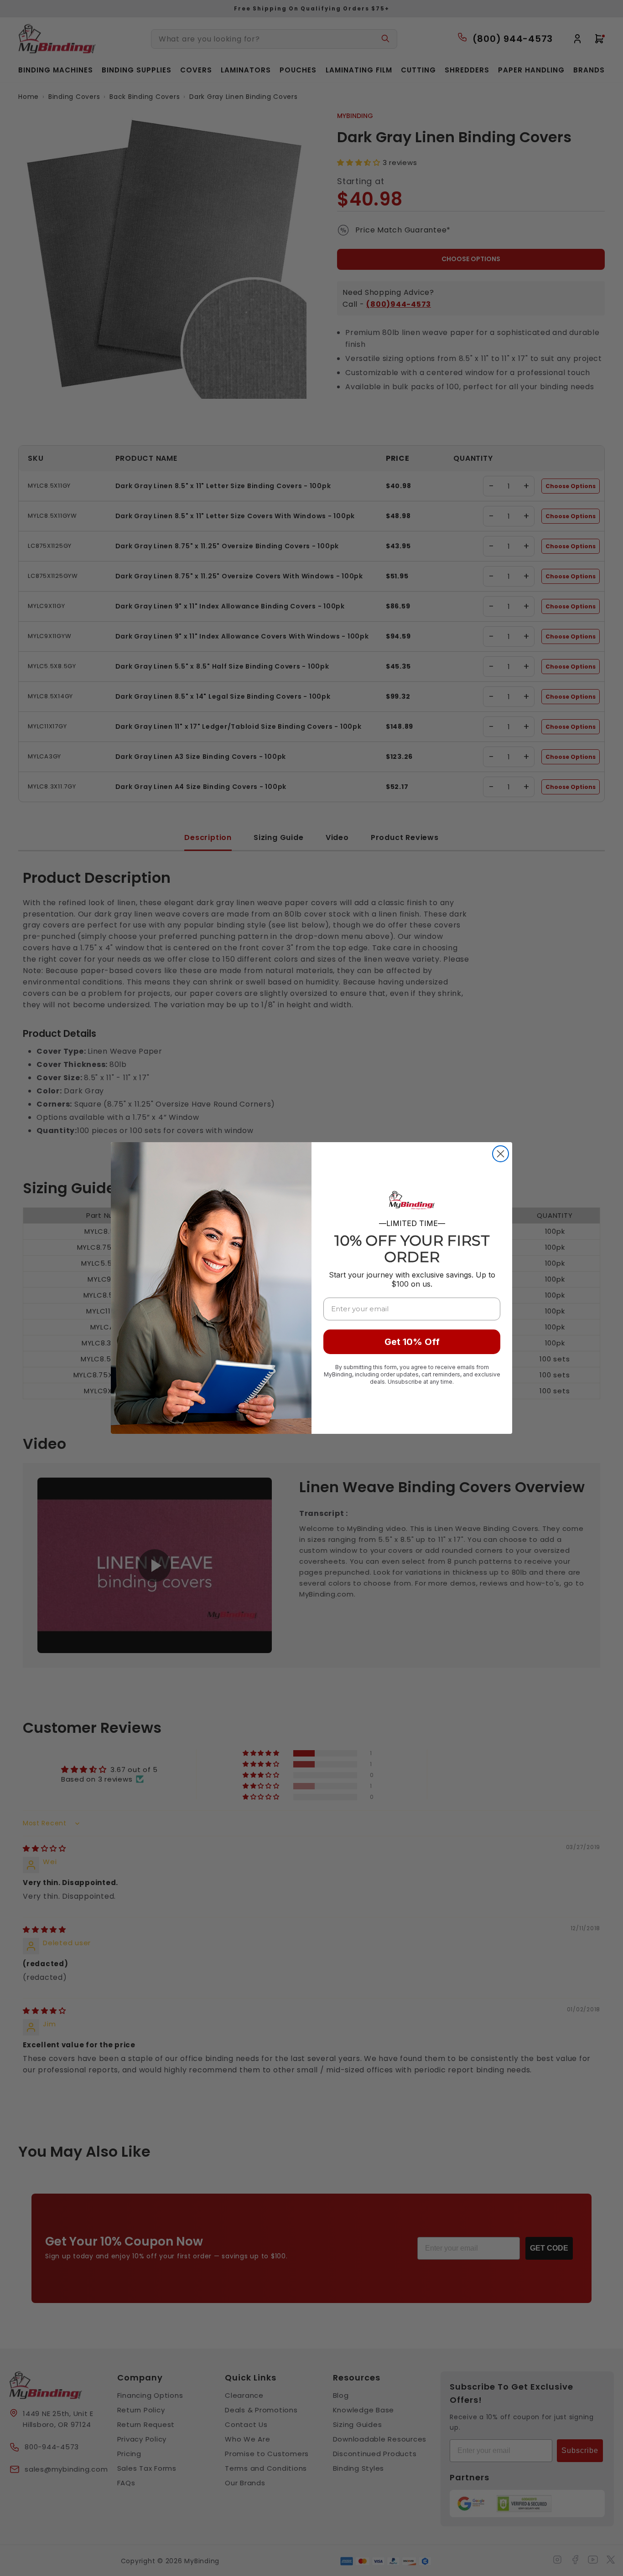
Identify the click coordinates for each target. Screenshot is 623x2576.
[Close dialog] (501, 1154)
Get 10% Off (412, 1342)
